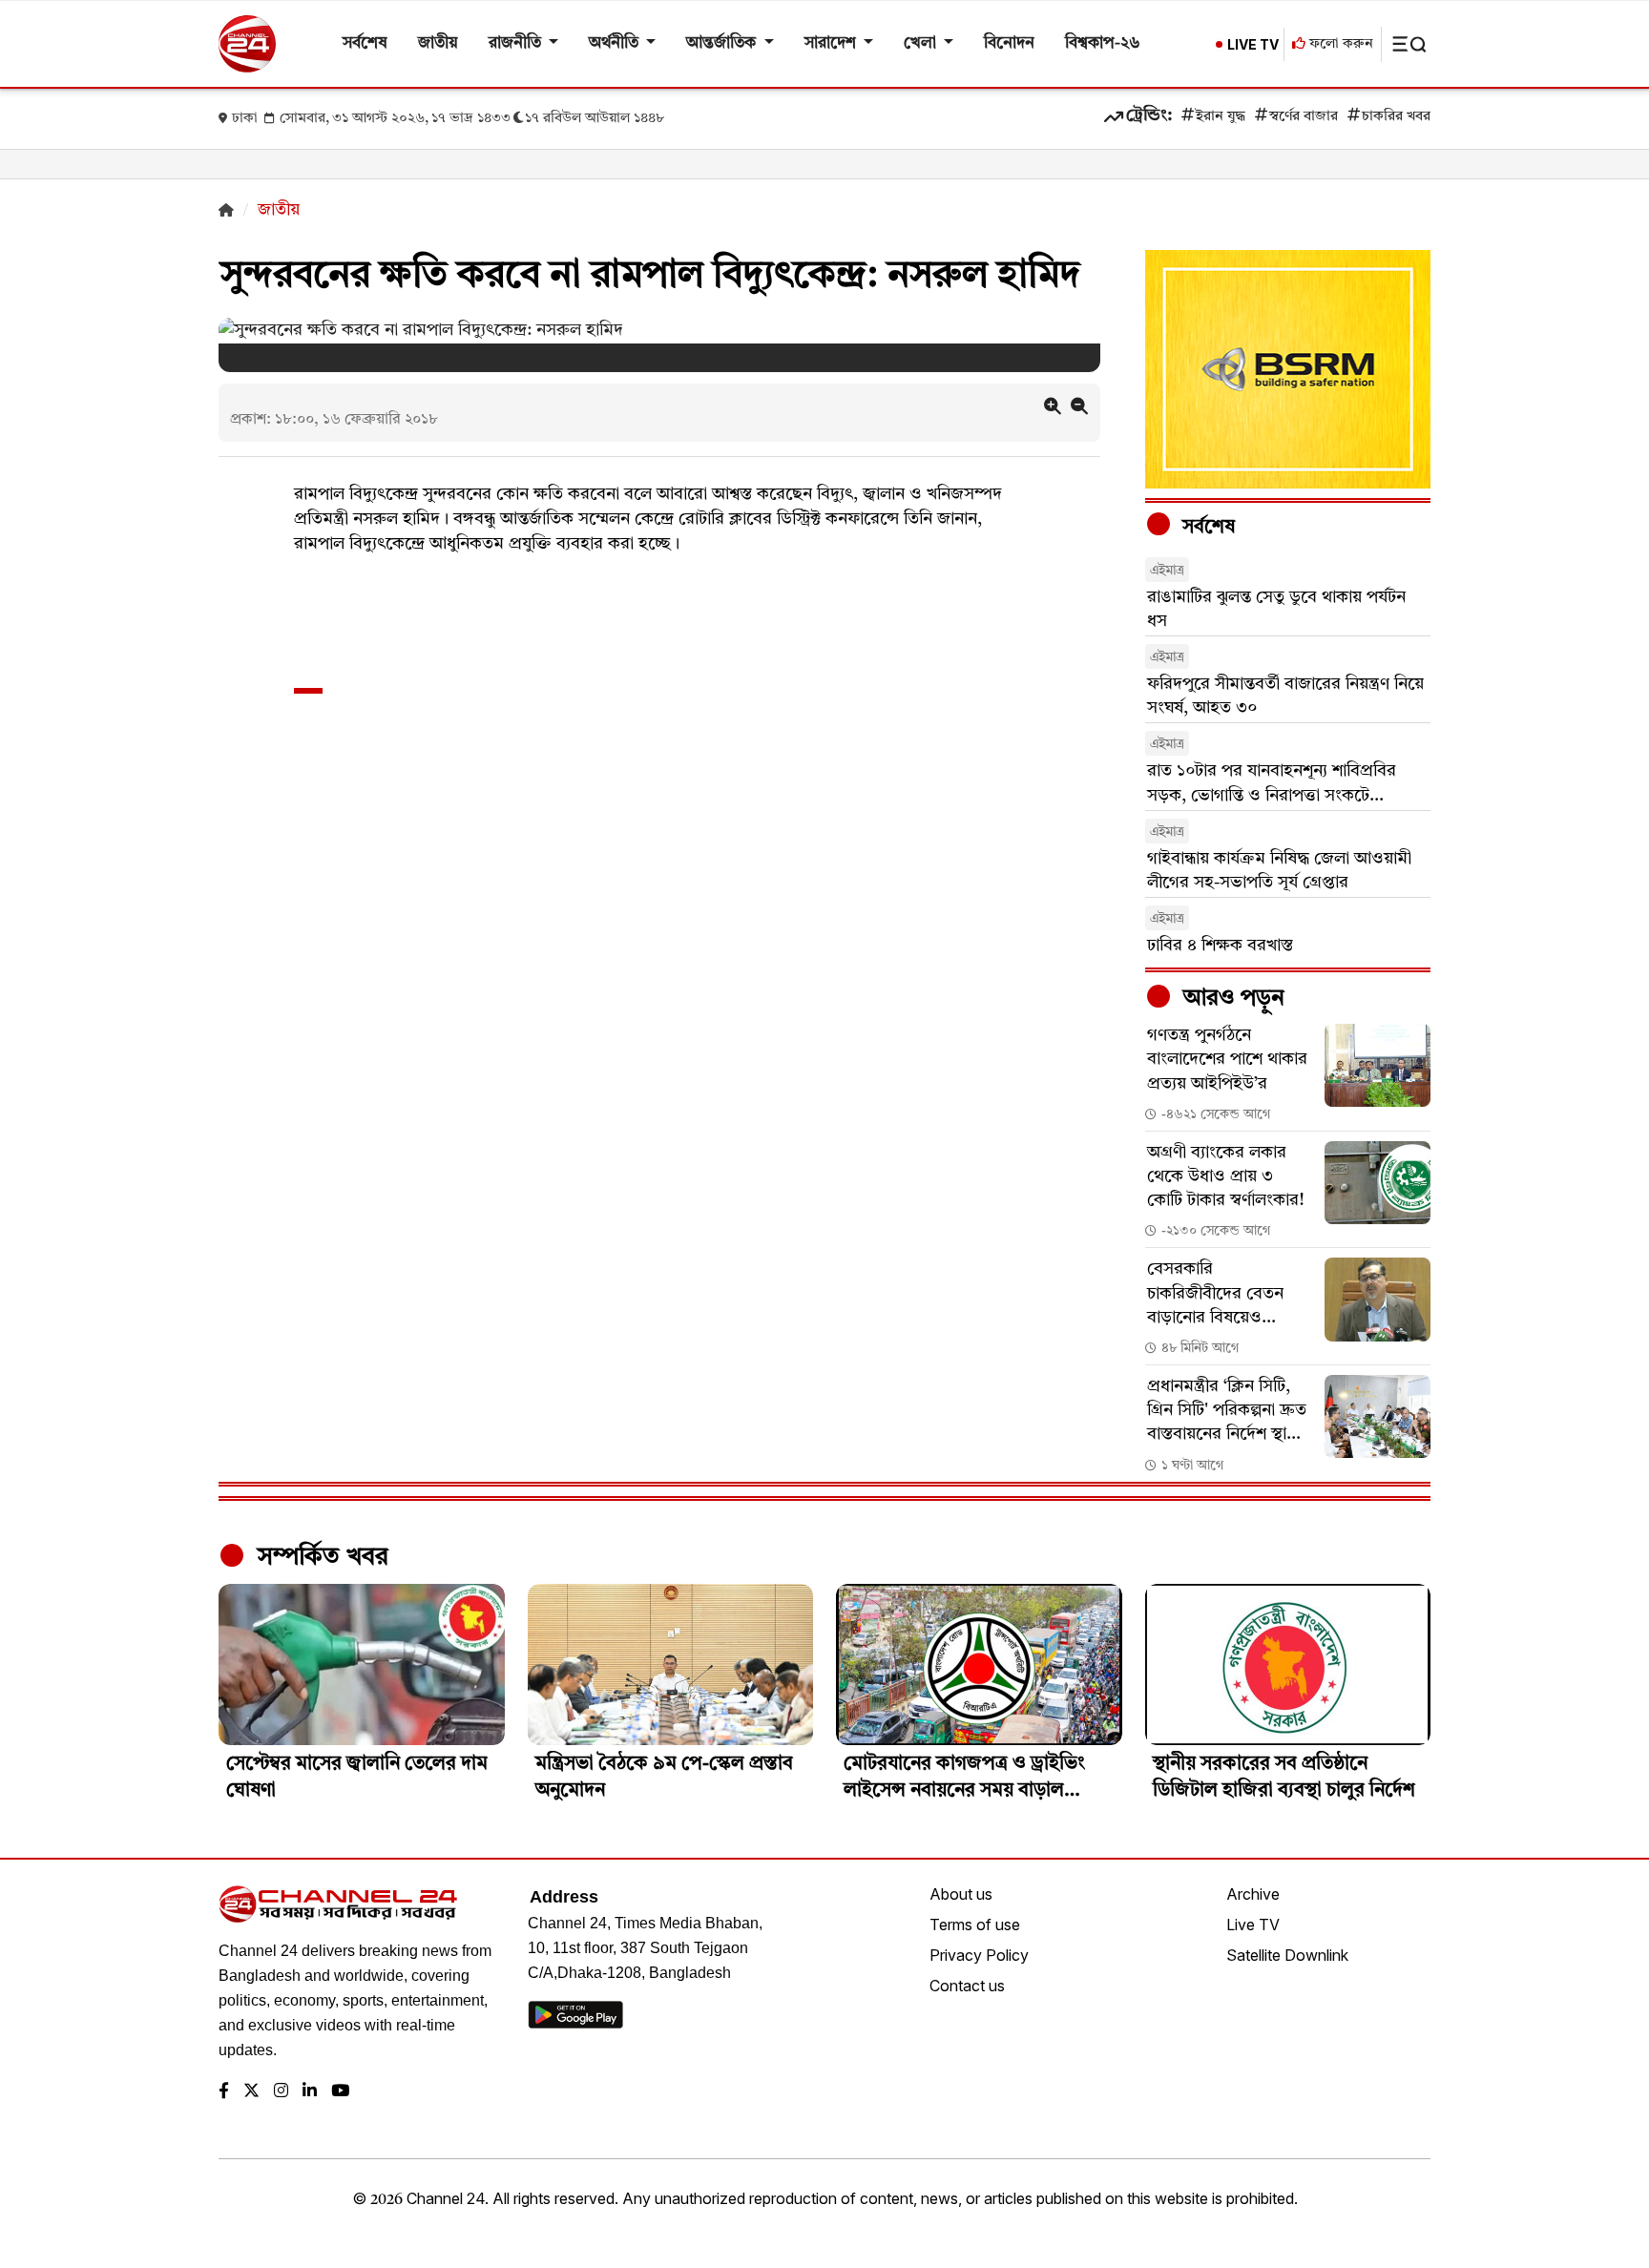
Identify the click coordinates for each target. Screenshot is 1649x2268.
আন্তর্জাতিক (723, 43)
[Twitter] (251, 2092)
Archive (1253, 1894)
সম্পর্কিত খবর (320, 1557)
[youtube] (340, 2092)
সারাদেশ (832, 43)
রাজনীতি (517, 43)
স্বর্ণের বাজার (1304, 117)
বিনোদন (1009, 43)
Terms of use (975, 1925)
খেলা (922, 43)
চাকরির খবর (1396, 117)
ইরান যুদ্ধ (1221, 117)
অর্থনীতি (616, 43)
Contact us (967, 1986)
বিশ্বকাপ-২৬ (1103, 43)
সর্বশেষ (365, 43)
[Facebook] (224, 2092)
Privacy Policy (979, 1955)
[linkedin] (310, 2092)
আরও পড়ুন (1231, 999)
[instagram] (281, 2092)
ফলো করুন (1339, 44)
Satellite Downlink (1287, 1955)
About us (961, 1894)
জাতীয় (438, 43)
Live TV (1253, 1925)
